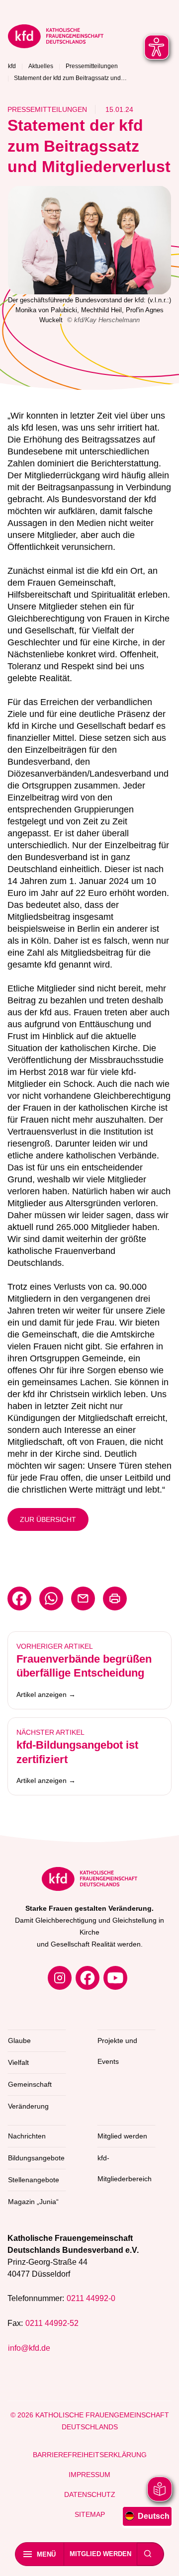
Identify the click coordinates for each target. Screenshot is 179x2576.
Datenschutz (90, 2494)
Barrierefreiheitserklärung (90, 2455)
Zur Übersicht (48, 1519)
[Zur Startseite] (89, 38)
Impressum (89, 2475)
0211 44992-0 (91, 2298)
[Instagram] (60, 1978)
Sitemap (90, 2514)
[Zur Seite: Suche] (148, 2554)
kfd (12, 66)
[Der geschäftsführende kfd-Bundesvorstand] (89, 240)
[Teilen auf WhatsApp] (51, 1599)
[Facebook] (88, 1978)
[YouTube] (115, 1978)
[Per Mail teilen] (83, 1599)
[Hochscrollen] (162, 2559)
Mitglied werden (100, 2554)
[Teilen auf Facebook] (19, 1599)
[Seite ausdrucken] (115, 1599)
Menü (46, 2554)
